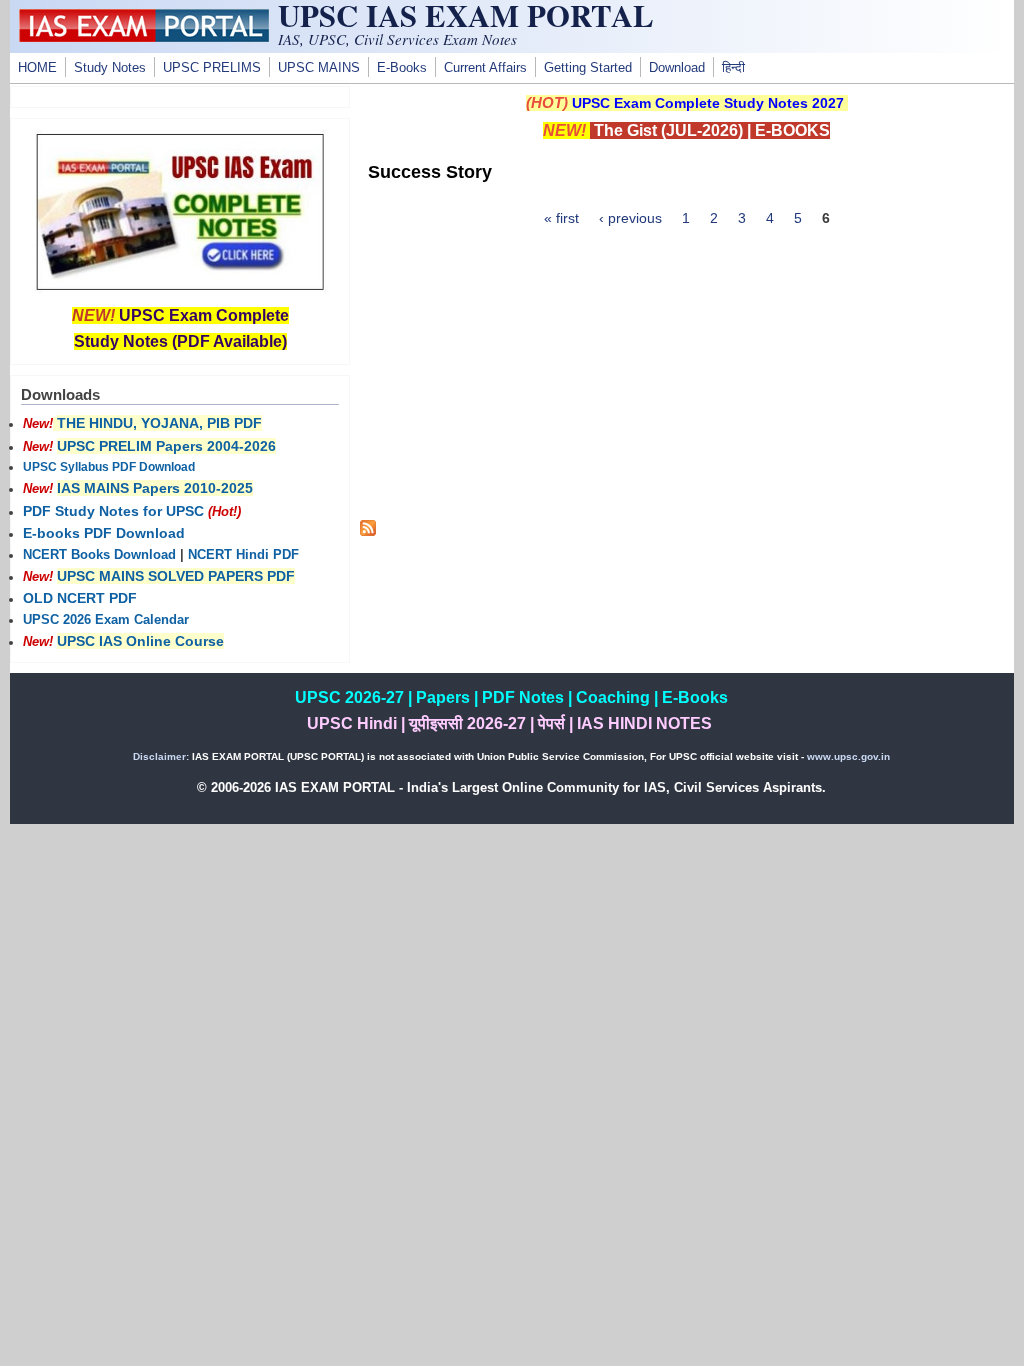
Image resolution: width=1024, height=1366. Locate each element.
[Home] (144, 37)
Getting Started (588, 68)
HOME (37, 68)
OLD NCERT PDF (80, 598)
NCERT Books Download (99, 555)
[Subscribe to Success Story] (368, 531)
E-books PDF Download (104, 533)
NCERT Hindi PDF (243, 555)
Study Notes (110, 68)
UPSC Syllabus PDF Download (109, 467)
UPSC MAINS (319, 68)
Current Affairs (485, 68)
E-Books (402, 68)
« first (561, 218)
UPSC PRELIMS (212, 68)
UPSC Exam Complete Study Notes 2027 (708, 103)
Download (677, 68)
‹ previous (630, 218)
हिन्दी (733, 68)
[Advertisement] (687, 380)
